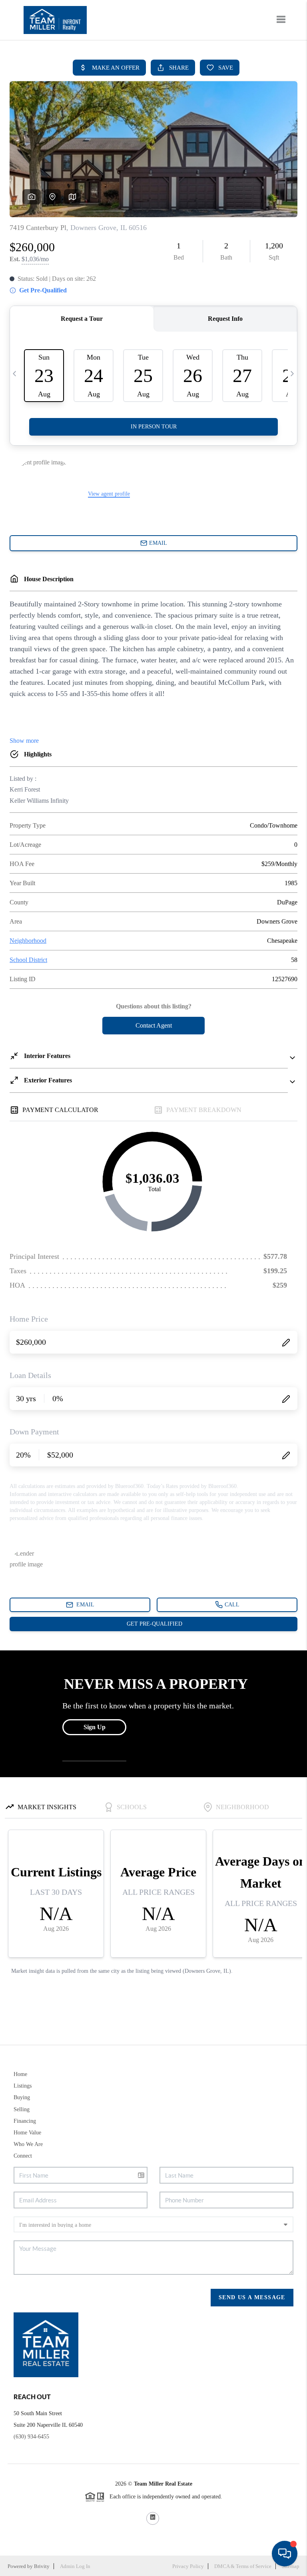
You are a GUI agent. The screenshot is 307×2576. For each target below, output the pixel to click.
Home (20, 2074)
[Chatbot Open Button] (285, 2554)
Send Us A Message (252, 2297)
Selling (22, 2109)
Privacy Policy (188, 2566)
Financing (25, 2121)
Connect (23, 2156)
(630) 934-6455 (31, 2437)
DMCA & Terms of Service (243, 2566)
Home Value (27, 2133)
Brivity (42, 2566)
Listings (23, 2086)
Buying (22, 2097)
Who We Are (28, 2144)
